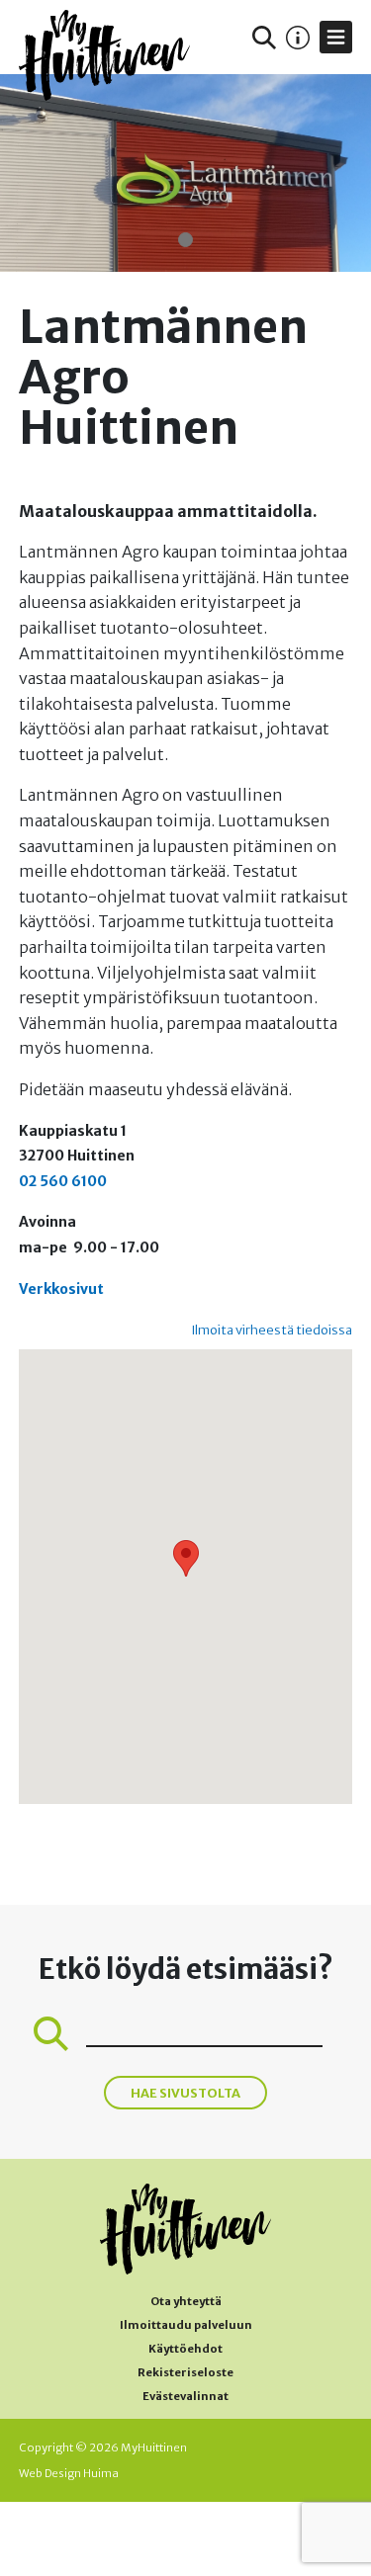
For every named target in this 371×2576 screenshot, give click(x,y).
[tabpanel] (185, 173)
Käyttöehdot (185, 2349)
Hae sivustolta (185, 2093)
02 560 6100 (63, 1181)
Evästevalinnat (185, 2396)
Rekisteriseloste (185, 2372)
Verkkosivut (61, 1289)
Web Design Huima (69, 2473)
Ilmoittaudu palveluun (186, 2325)
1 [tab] (185, 240)
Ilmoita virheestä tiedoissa (272, 1330)
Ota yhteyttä (186, 2301)
